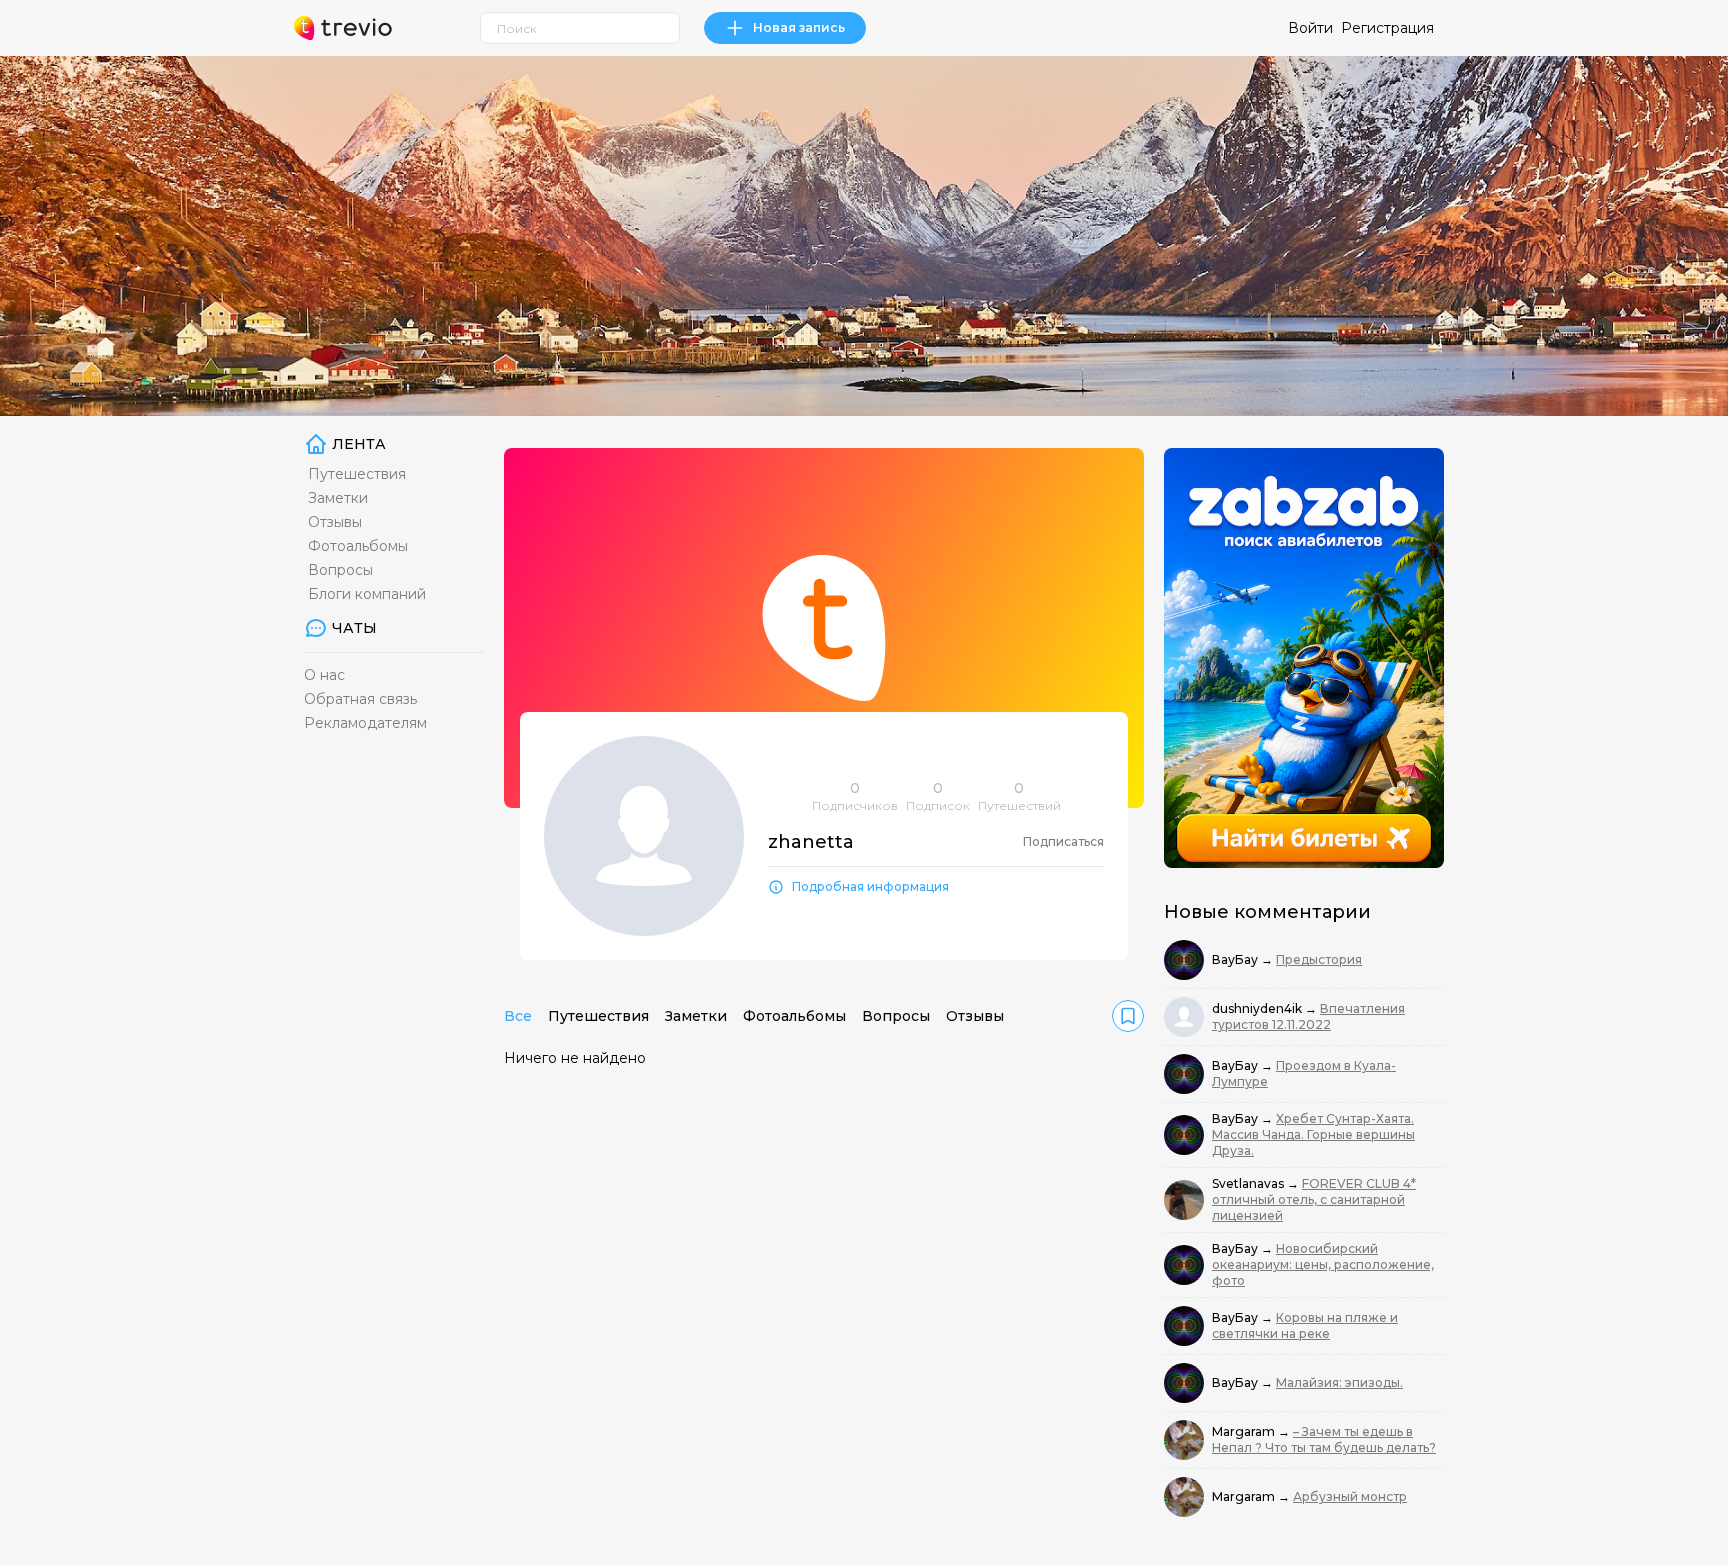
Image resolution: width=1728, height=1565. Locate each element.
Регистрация (1387, 28)
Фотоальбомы (358, 546)
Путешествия (357, 474)
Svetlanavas (1249, 1183)
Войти (1310, 28)
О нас (324, 675)
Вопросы (340, 570)
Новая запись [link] (799, 27)
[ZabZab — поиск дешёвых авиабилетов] (1304, 658)
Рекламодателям (365, 723)
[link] (1128, 1016)
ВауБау (1236, 959)
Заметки (338, 498)
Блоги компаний (367, 594)
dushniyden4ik (1258, 1008)
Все (518, 1016)
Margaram (1245, 1431)
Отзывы (335, 522)
